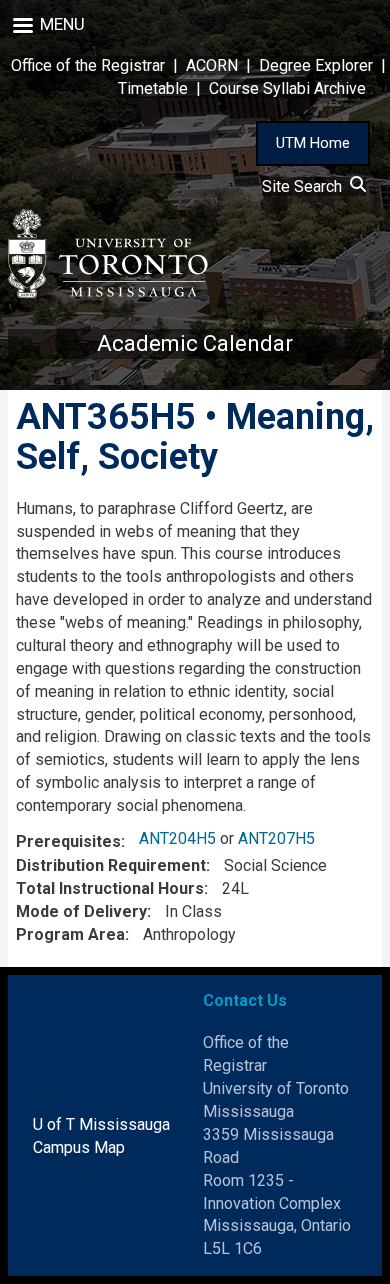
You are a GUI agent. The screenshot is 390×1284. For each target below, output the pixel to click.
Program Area (70, 934)
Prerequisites (68, 841)
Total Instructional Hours (110, 888)
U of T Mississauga (101, 1124)
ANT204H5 (177, 838)
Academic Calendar (195, 343)
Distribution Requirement (111, 865)
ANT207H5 (276, 838)
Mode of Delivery (81, 911)
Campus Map (79, 1147)
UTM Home (313, 143)
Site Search (306, 186)
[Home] (108, 253)
